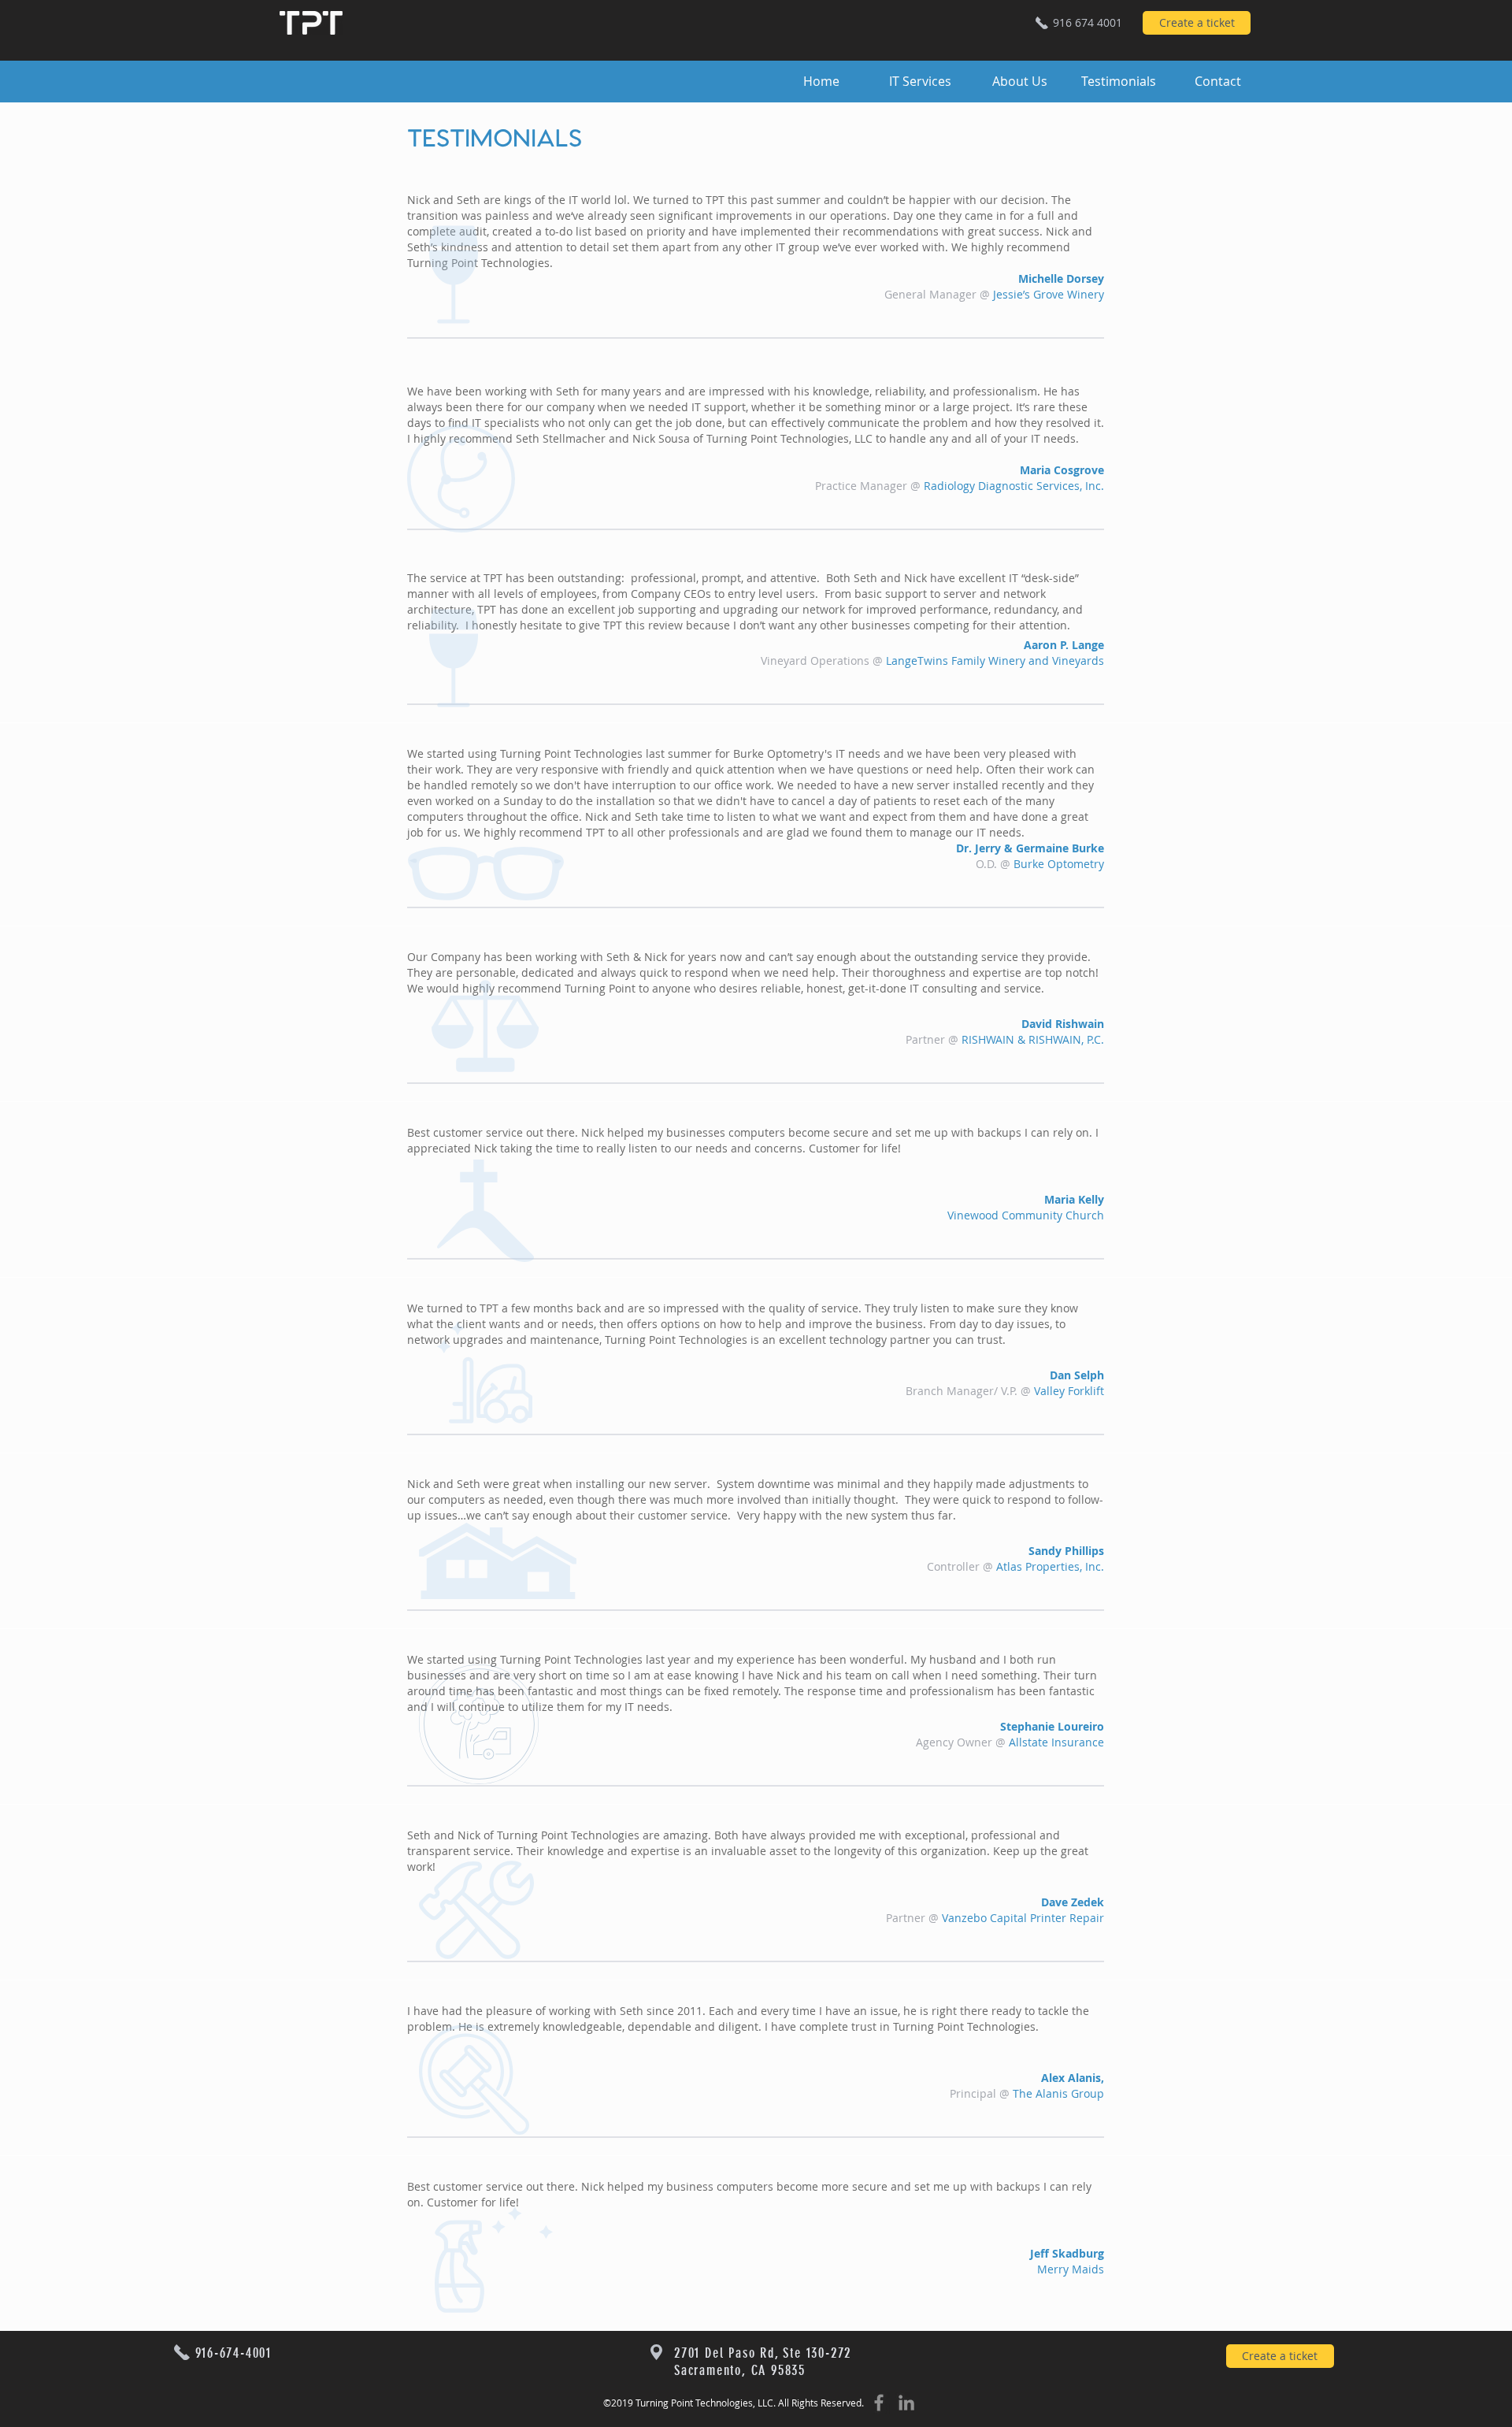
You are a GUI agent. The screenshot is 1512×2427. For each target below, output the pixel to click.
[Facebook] (879, 2403)
